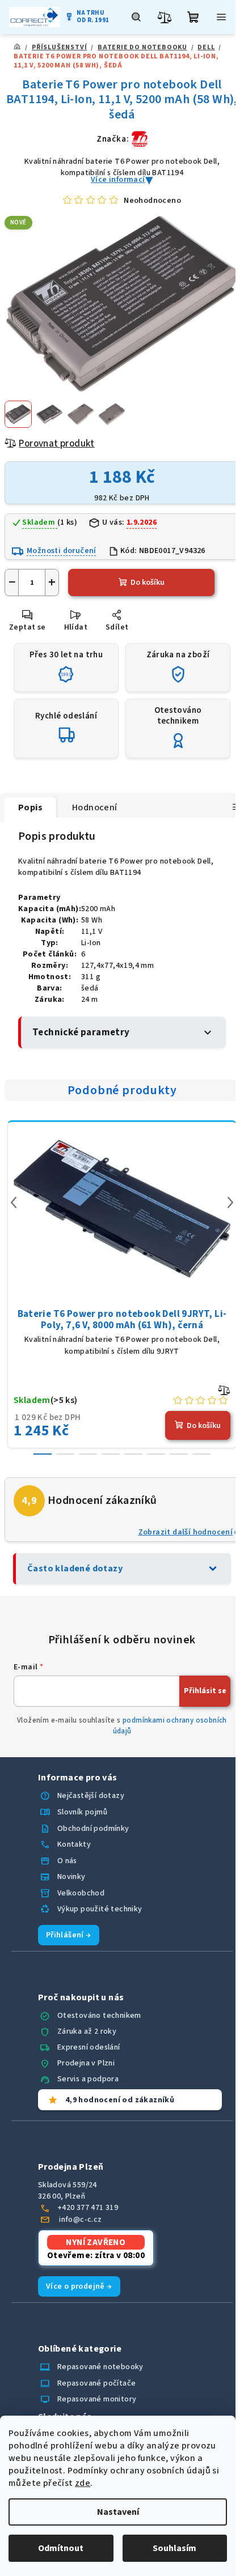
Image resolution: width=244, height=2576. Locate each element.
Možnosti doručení (62, 551)
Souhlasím (174, 2548)
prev (14, 1202)
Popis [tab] (30, 807)
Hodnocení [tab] (95, 807)
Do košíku (148, 583)
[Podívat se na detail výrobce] (140, 139)
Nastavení (118, 2512)
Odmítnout (61, 2548)
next (230, 1202)
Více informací (118, 180)
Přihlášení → (69, 1935)
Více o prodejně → (79, 2286)
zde (83, 2483)
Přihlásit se (205, 1691)
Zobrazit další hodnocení (186, 1532)
